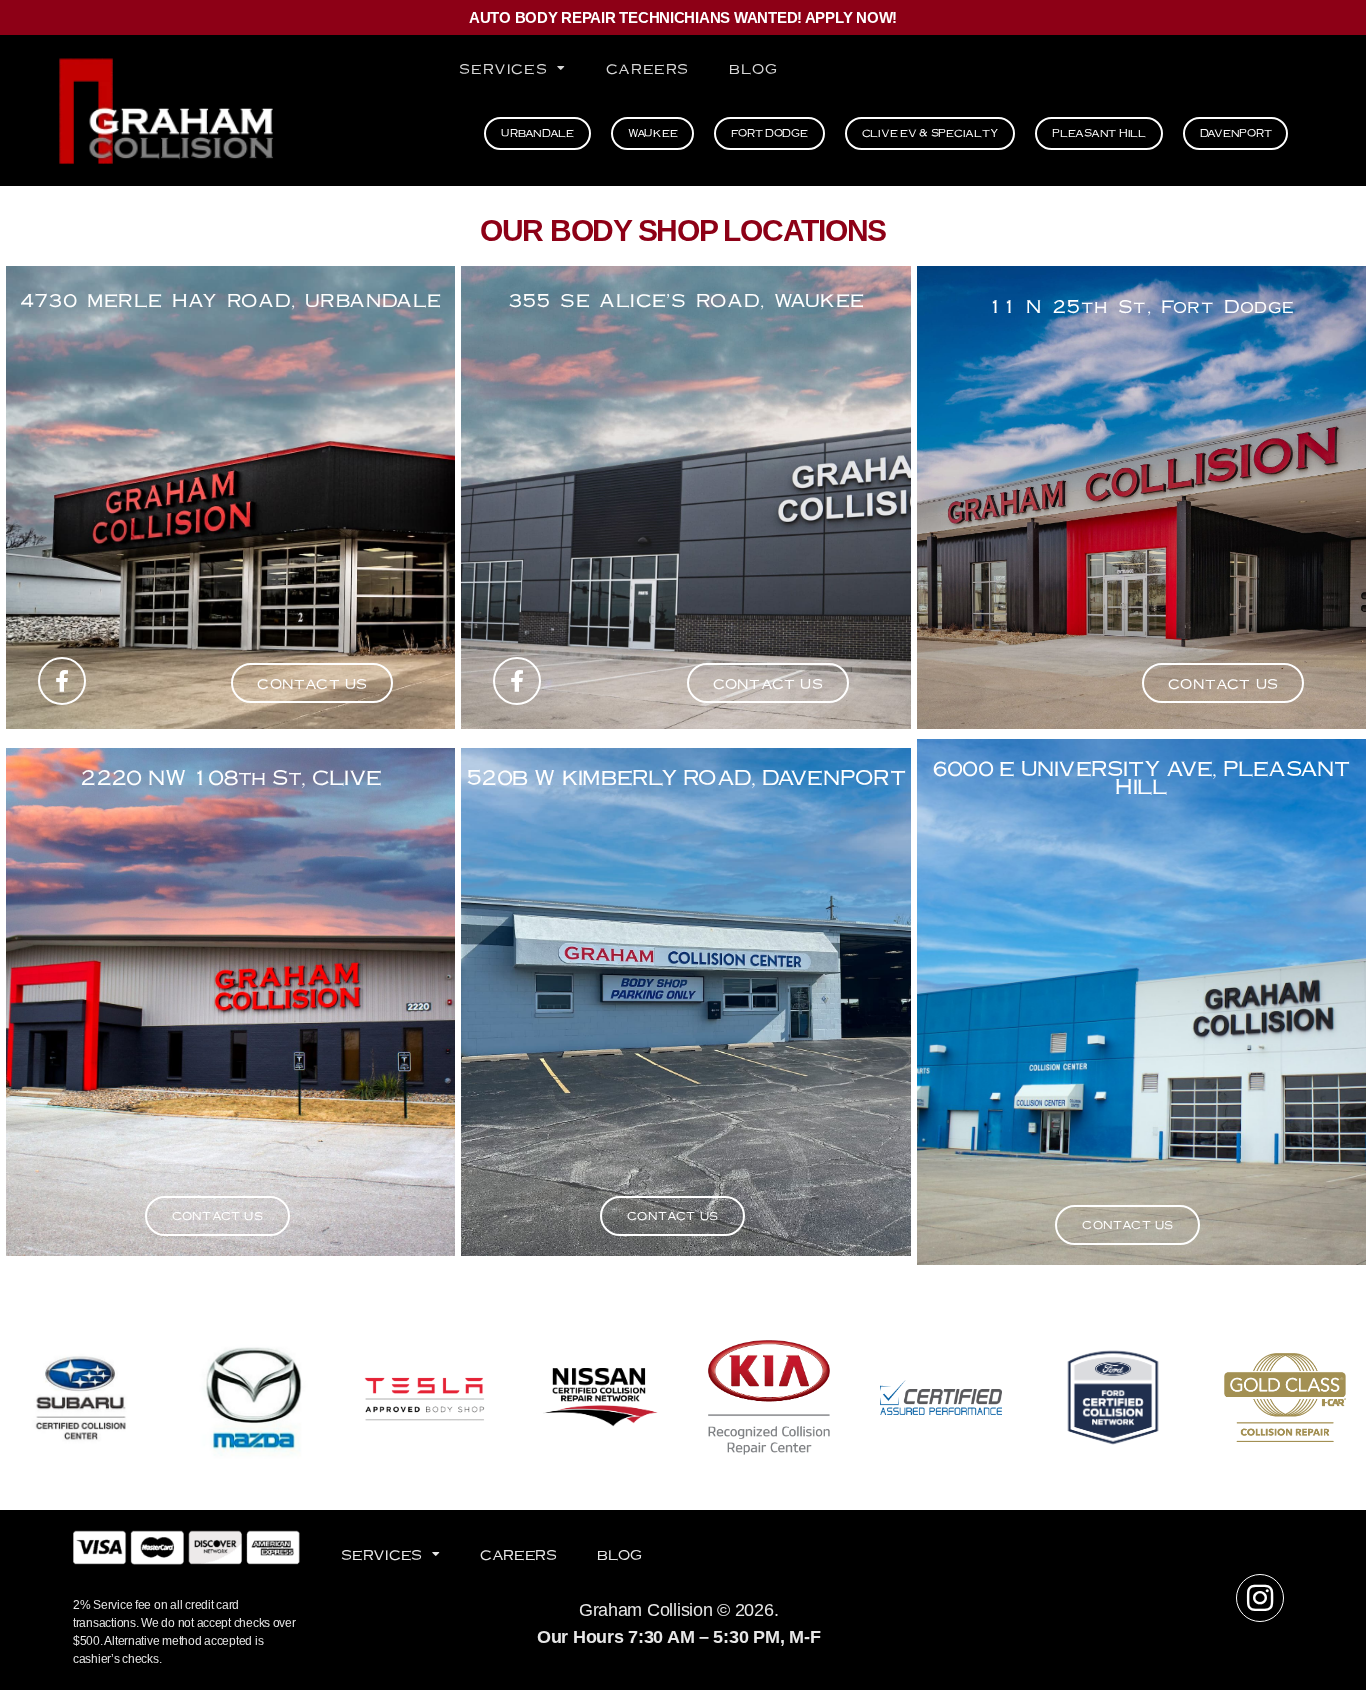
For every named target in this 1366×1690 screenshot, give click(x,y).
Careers (647, 68)
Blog (753, 68)
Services (503, 68)
